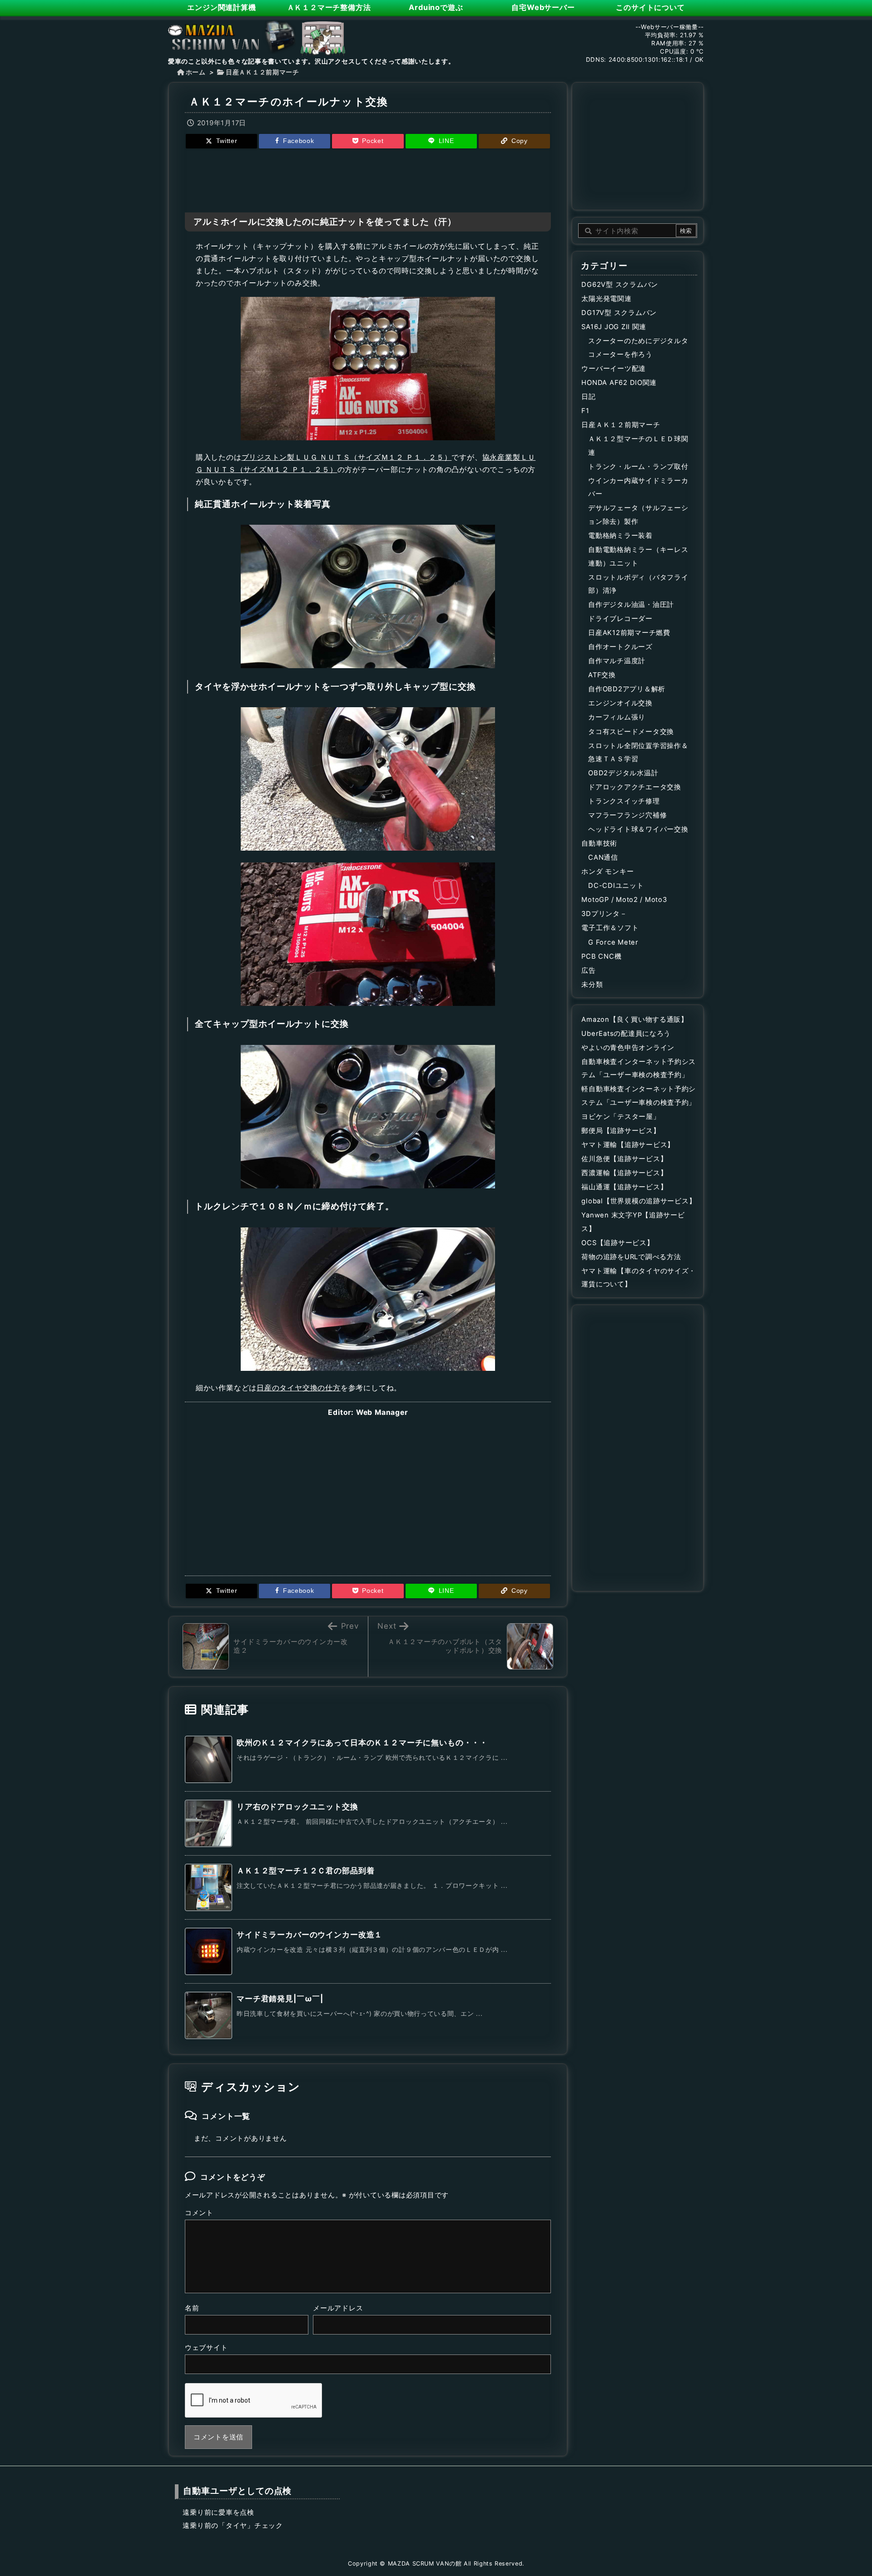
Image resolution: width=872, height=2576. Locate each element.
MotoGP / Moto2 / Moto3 (624, 900)
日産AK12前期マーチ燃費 (629, 633)
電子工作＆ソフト (610, 928)
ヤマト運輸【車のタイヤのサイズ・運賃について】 (639, 1278)
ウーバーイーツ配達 (614, 369)
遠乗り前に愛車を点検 (218, 2512)
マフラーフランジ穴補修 (627, 815)
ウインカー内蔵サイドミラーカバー (638, 488)
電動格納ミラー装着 (620, 536)
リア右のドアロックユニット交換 (297, 1807)
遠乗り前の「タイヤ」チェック (233, 2526)
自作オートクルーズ (620, 647)
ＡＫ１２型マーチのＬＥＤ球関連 (638, 446)
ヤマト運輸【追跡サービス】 (628, 1145)
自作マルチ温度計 (617, 661)
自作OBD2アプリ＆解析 (627, 689)
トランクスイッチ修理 (624, 801)
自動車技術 (599, 843)
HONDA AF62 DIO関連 (619, 383)
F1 (585, 411)
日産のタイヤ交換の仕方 (299, 1388)
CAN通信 (603, 857)
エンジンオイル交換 (620, 703)
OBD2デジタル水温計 (623, 773)
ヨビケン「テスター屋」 (621, 1117)
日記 (588, 397)
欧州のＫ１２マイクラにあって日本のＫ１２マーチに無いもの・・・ (362, 1743)
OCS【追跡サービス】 (617, 1243)
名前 (192, 2308)
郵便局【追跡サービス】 (621, 1131)
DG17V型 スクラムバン (619, 313)
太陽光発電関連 (606, 299)
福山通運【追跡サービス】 (624, 1187)
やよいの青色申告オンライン (628, 1048)
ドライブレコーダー (620, 619)
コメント (199, 2213)
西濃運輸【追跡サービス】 (624, 1173)
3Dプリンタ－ (604, 914)
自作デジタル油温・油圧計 (631, 605)
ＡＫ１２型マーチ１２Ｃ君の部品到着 (305, 1871)
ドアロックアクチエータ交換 (635, 787)
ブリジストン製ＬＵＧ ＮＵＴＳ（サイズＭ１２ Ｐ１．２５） (347, 457)
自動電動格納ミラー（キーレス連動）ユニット (638, 557)
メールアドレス (338, 2308)
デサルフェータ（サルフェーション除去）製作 (638, 515)
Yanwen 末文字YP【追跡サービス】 (633, 1222)
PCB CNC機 (601, 956)
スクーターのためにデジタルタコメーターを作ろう (638, 348)
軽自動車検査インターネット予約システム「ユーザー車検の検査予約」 (639, 1096)
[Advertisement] (368, 179)
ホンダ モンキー (607, 872)
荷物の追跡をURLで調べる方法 (631, 1257)
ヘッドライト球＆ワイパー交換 (638, 829)
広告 (588, 970)
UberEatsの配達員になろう (626, 1034)
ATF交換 (602, 675)
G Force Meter (613, 942)
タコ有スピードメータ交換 (631, 732)
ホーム (196, 72)
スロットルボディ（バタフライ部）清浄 (638, 584)
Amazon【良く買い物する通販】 (635, 1020)
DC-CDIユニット (616, 886)
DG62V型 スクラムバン (620, 285)
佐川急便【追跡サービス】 (624, 1159)
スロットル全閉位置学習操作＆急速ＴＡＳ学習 (638, 753)
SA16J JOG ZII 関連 (614, 327)
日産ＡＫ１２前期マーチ (263, 72)
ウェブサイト (206, 2348)
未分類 (592, 985)
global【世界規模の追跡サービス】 (639, 1201)
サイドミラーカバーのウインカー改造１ (310, 1935)
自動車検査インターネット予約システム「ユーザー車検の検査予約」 (639, 1069)
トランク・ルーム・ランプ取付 (638, 467)
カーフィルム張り (617, 717)
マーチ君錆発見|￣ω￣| (280, 1999)
